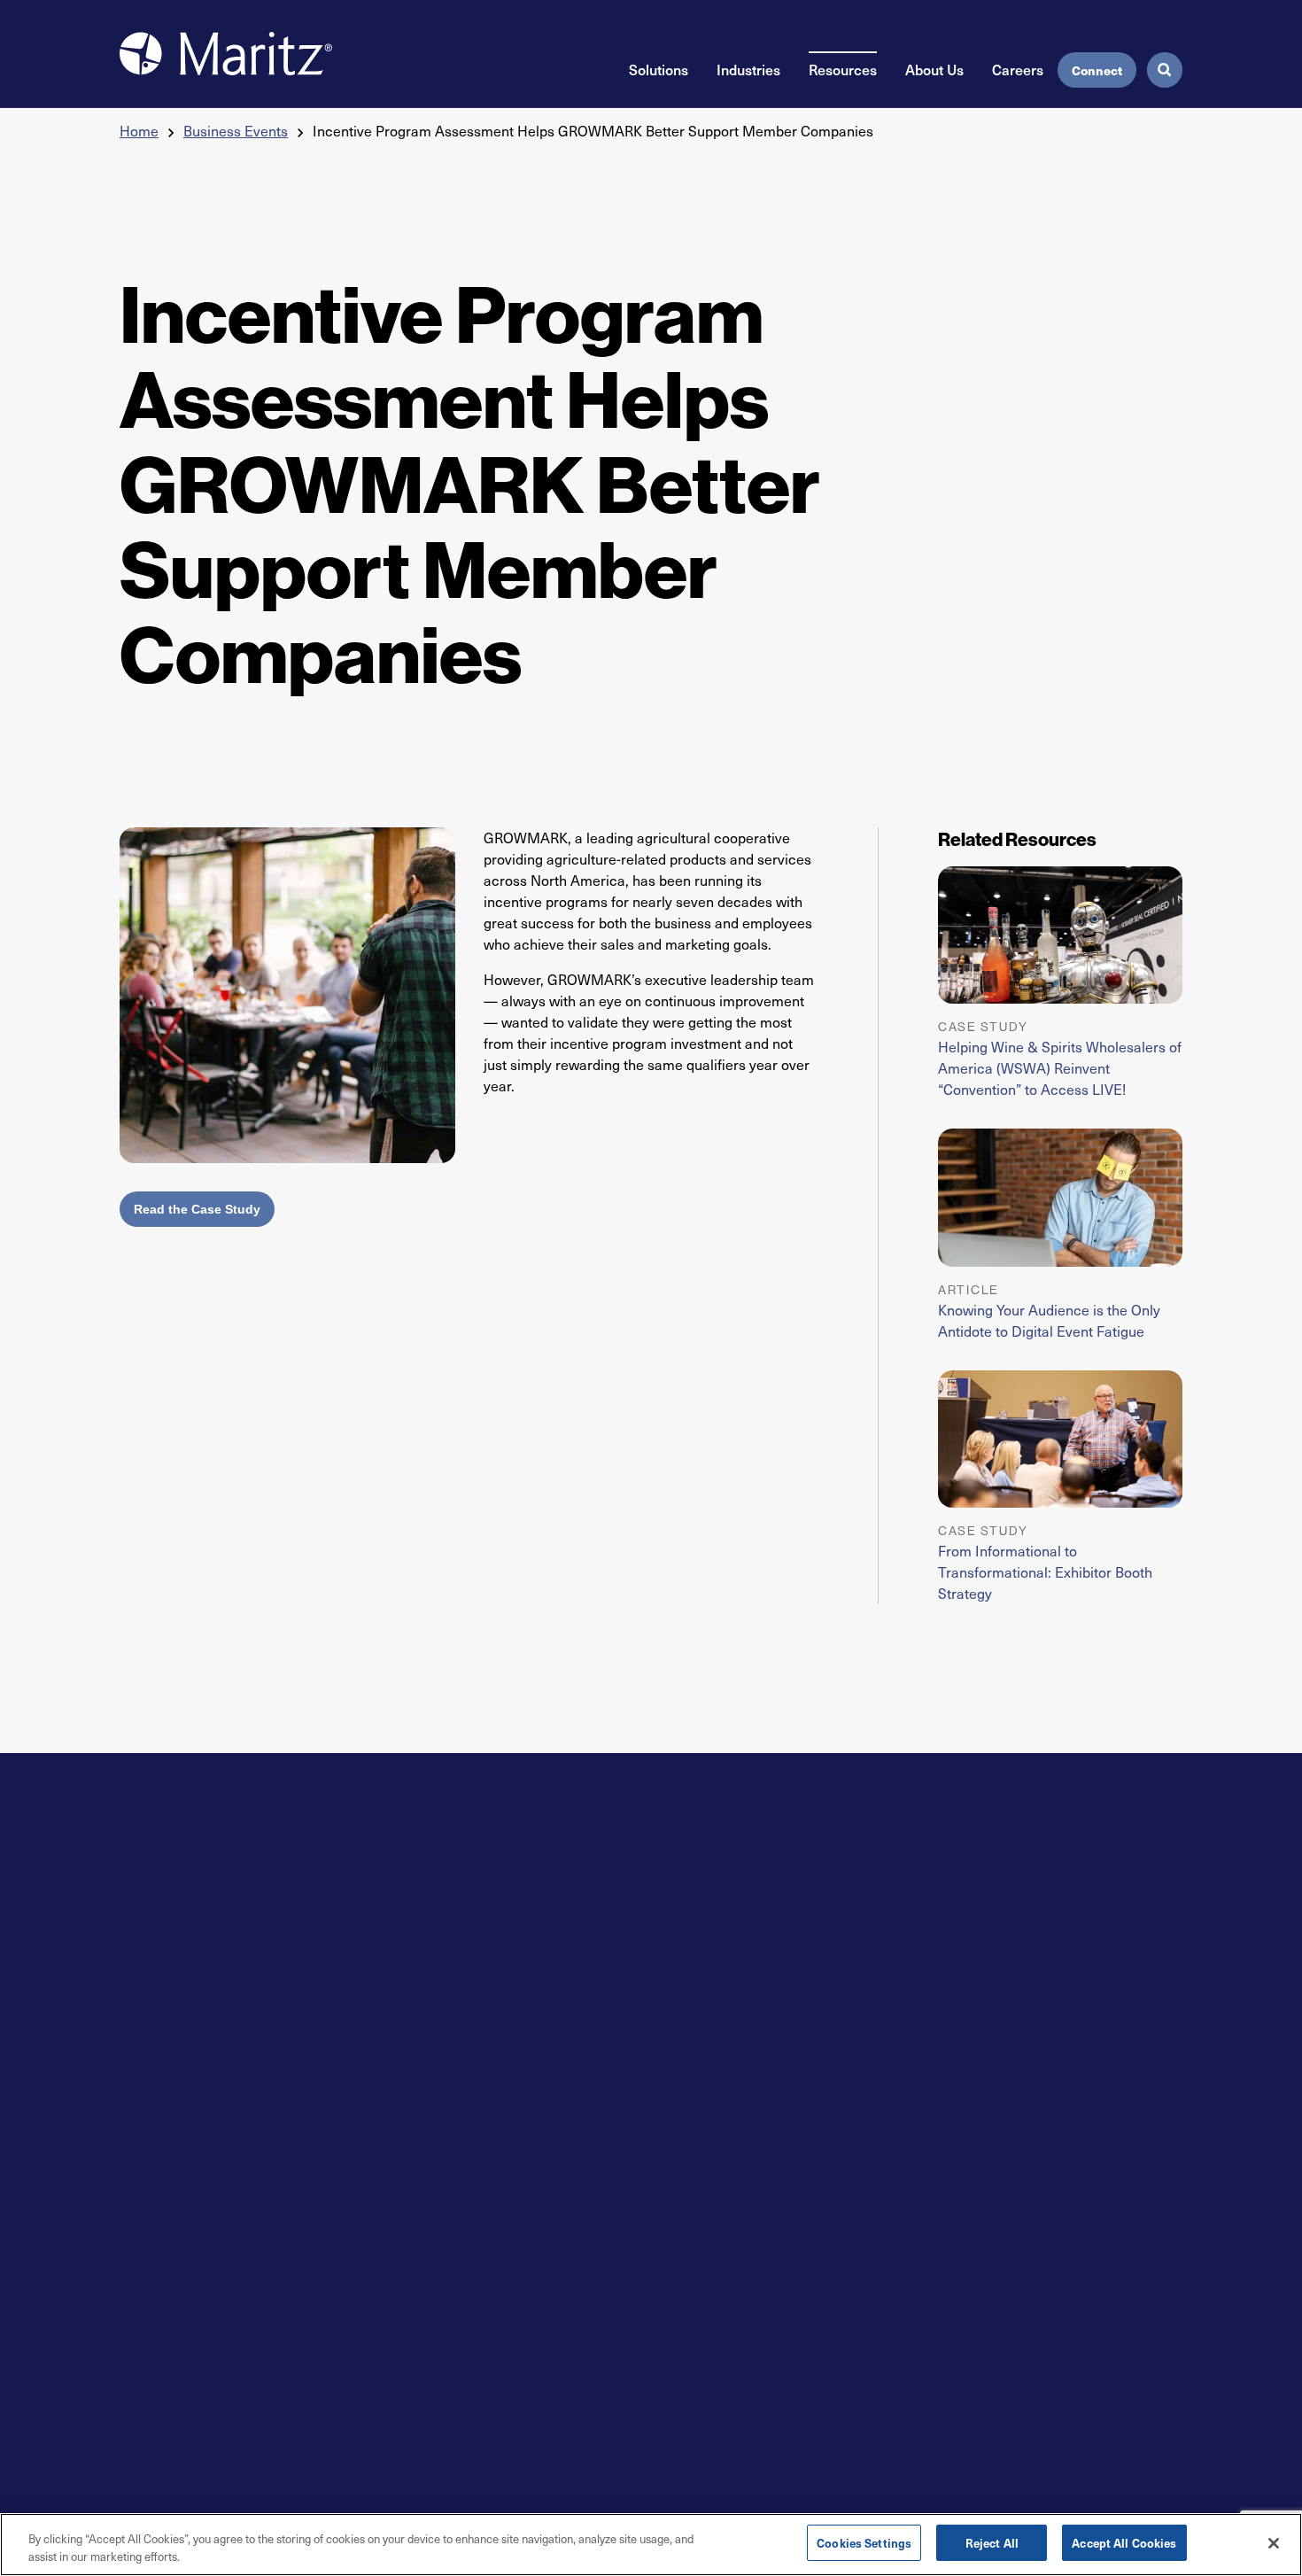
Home (139, 131)
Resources (843, 69)
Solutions (659, 69)
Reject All (992, 2543)
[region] (651, 2545)
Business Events (236, 131)
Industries (748, 69)
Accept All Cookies (1124, 2543)
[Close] (1274, 2543)
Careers (1018, 69)
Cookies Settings (864, 2543)
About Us (934, 69)
